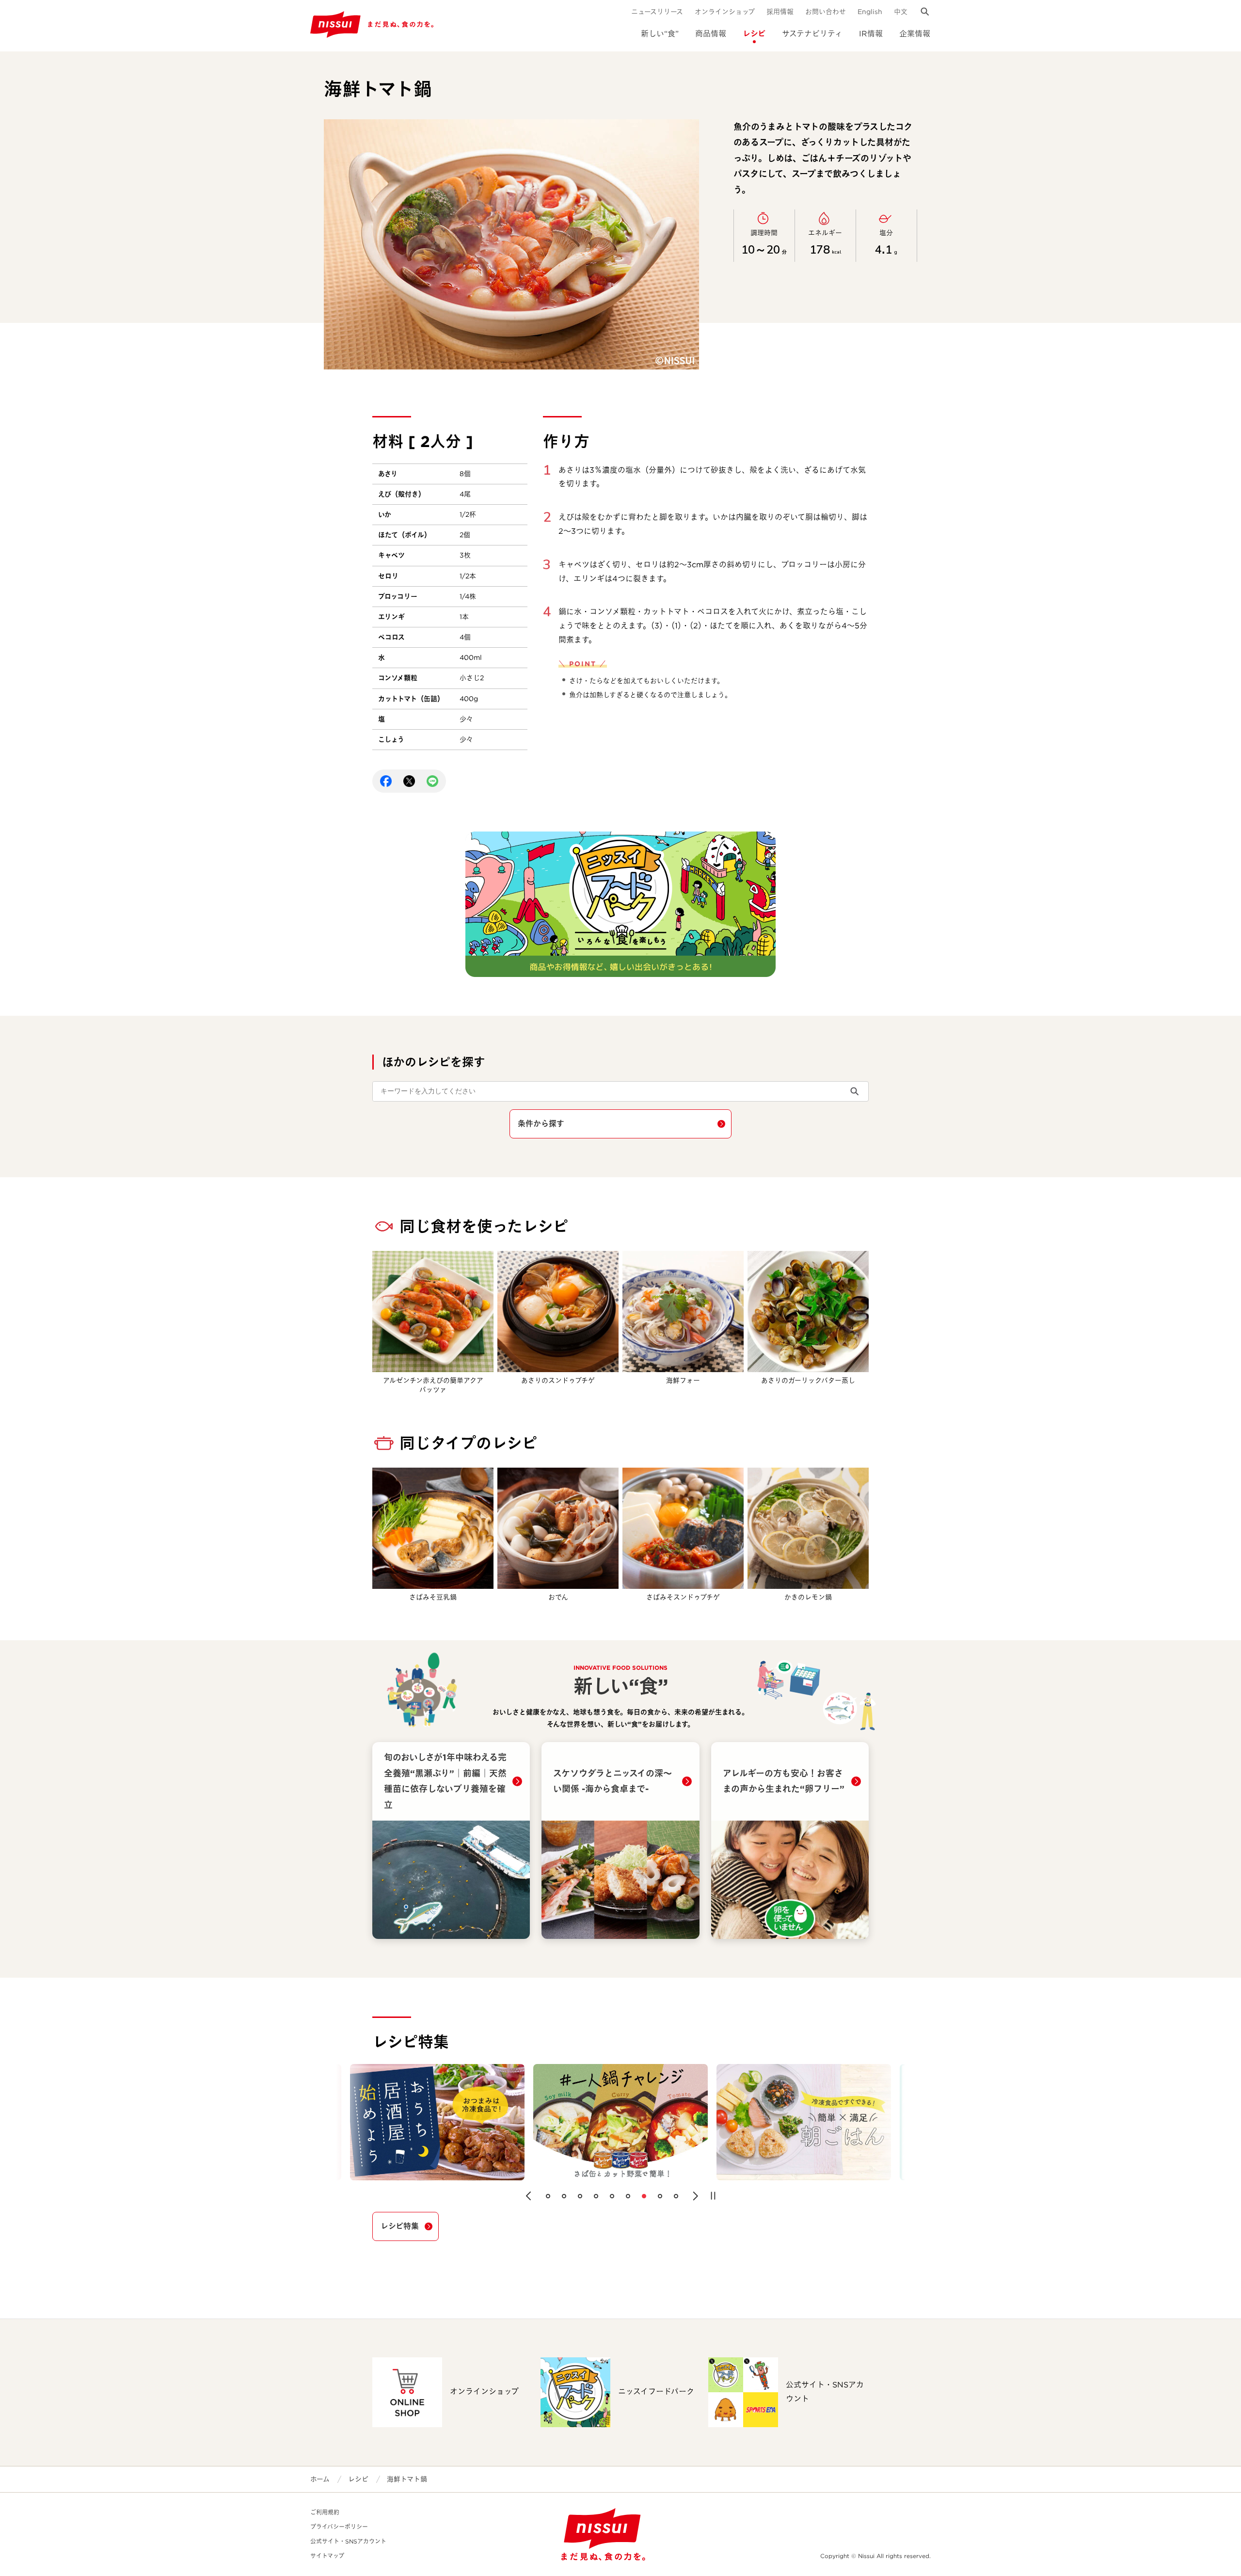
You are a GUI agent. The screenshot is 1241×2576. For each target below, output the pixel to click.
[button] (528, 2196)
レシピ (754, 34)
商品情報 (711, 34)
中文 (901, 12)
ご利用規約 (325, 2512)
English (870, 12)
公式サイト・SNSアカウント (348, 2541)
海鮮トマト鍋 (407, 2479)
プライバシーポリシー (339, 2527)
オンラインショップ (725, 12)
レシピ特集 (400, 2226)
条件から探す (541, 1124)
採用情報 (780, 12)
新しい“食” (660, 34)
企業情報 (915, 34)
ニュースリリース (657, 12)
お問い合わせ (826, 12)
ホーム (320, 2479)
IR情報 (871, 34)
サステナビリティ (812, 34)
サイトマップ (327, 2556)
